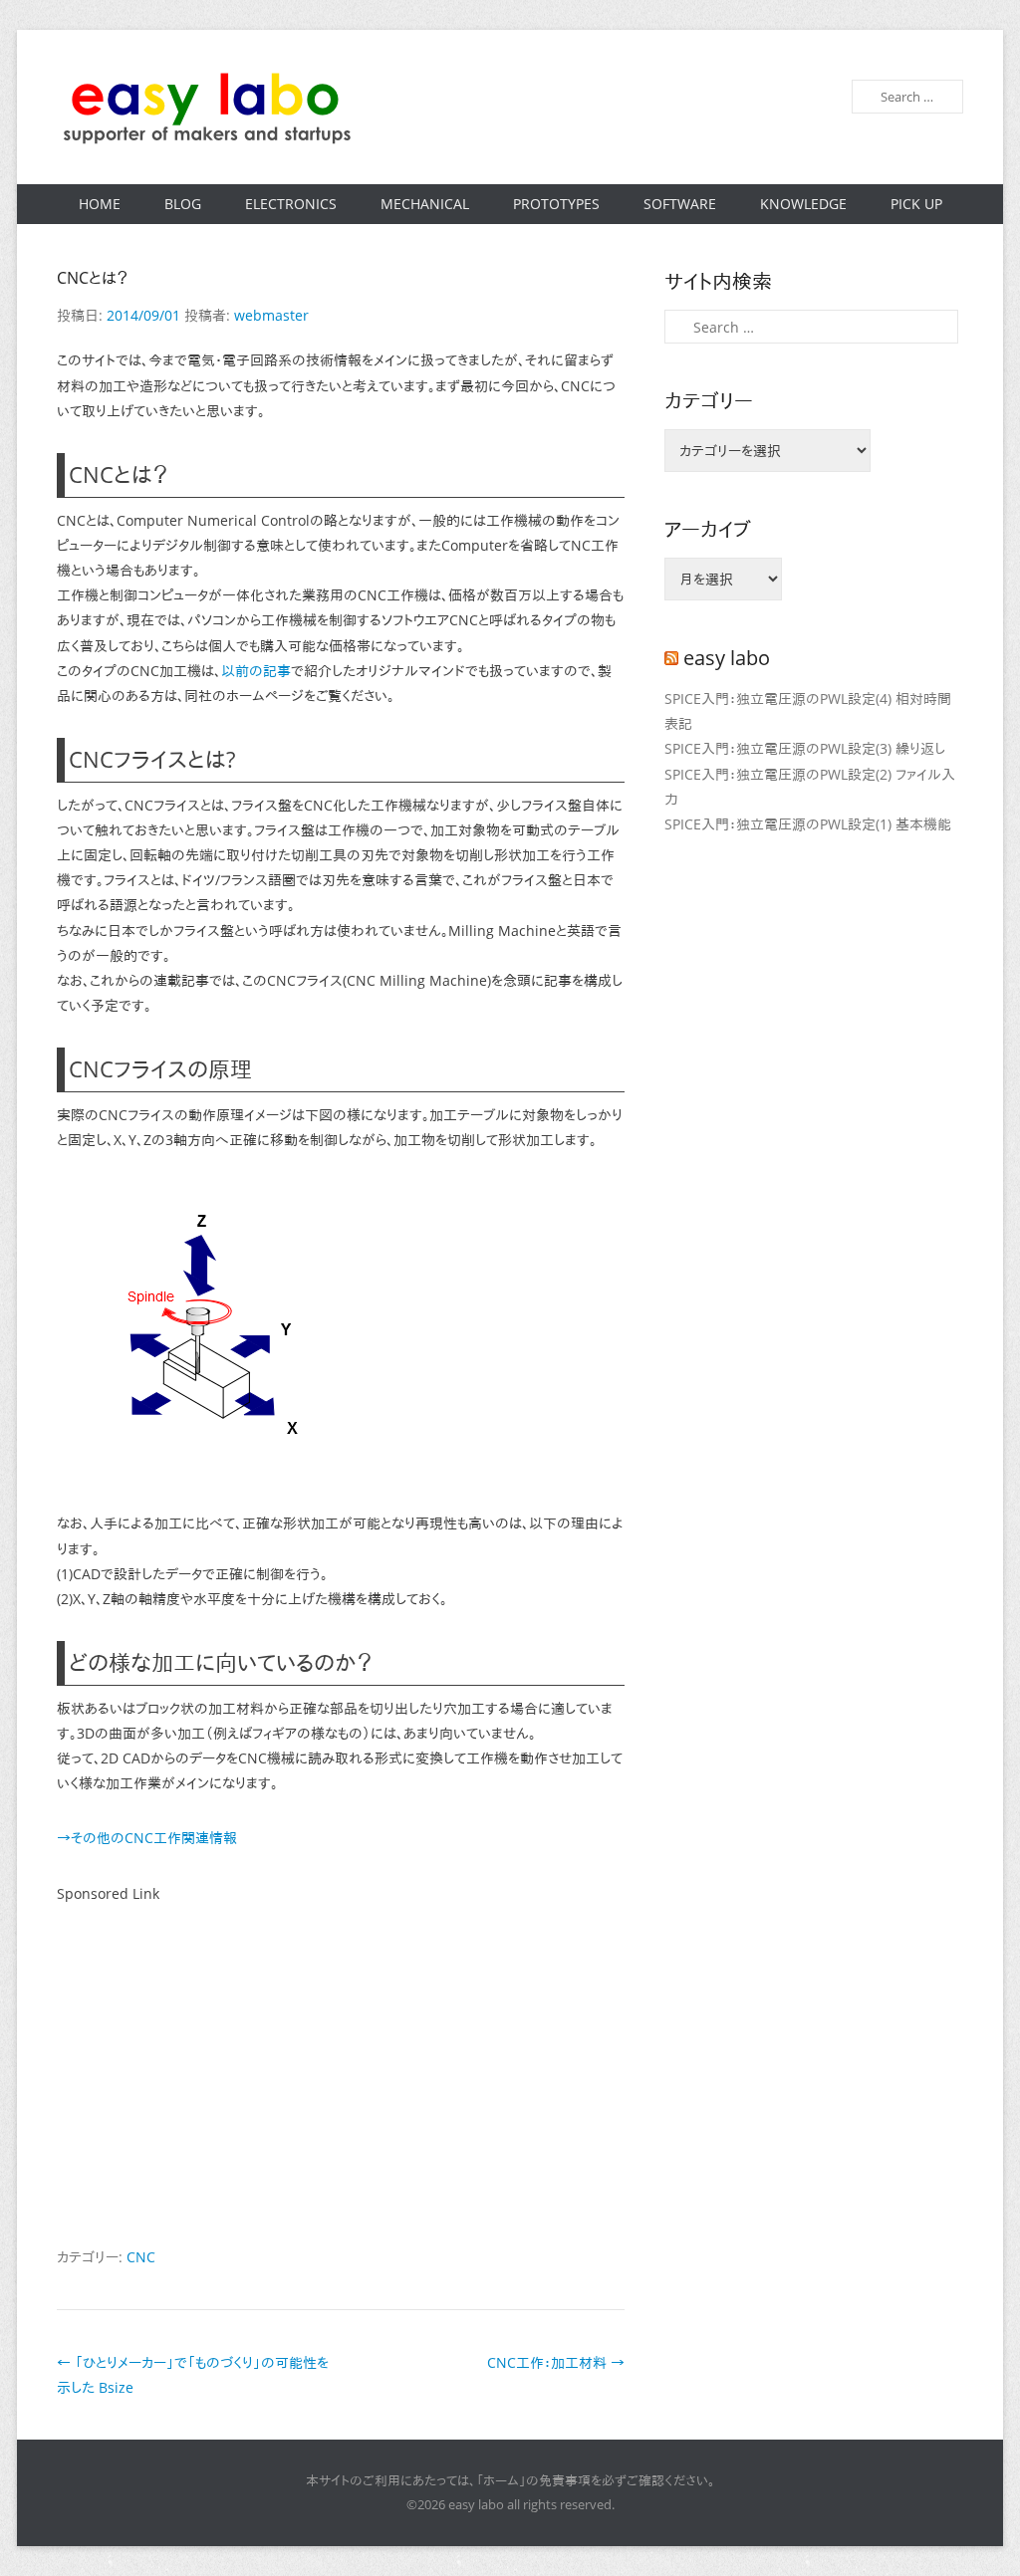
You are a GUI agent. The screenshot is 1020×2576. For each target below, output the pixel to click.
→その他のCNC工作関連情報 (147, 1838)
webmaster (271, 315)
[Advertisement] (341, 2075)
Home (100, 204)
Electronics (291, 204)
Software (680, 204)
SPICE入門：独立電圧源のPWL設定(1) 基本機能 (808, 824)
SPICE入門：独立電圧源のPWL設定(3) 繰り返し (805, 748)
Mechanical (425, 204)
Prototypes (556, 204)
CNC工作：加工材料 (556, 2362)
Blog (183, 204)
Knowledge (803, 204)
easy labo (727, 658)
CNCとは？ (93, 278)
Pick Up (916, 204)
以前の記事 (256, 671)
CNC (141, 2257)
